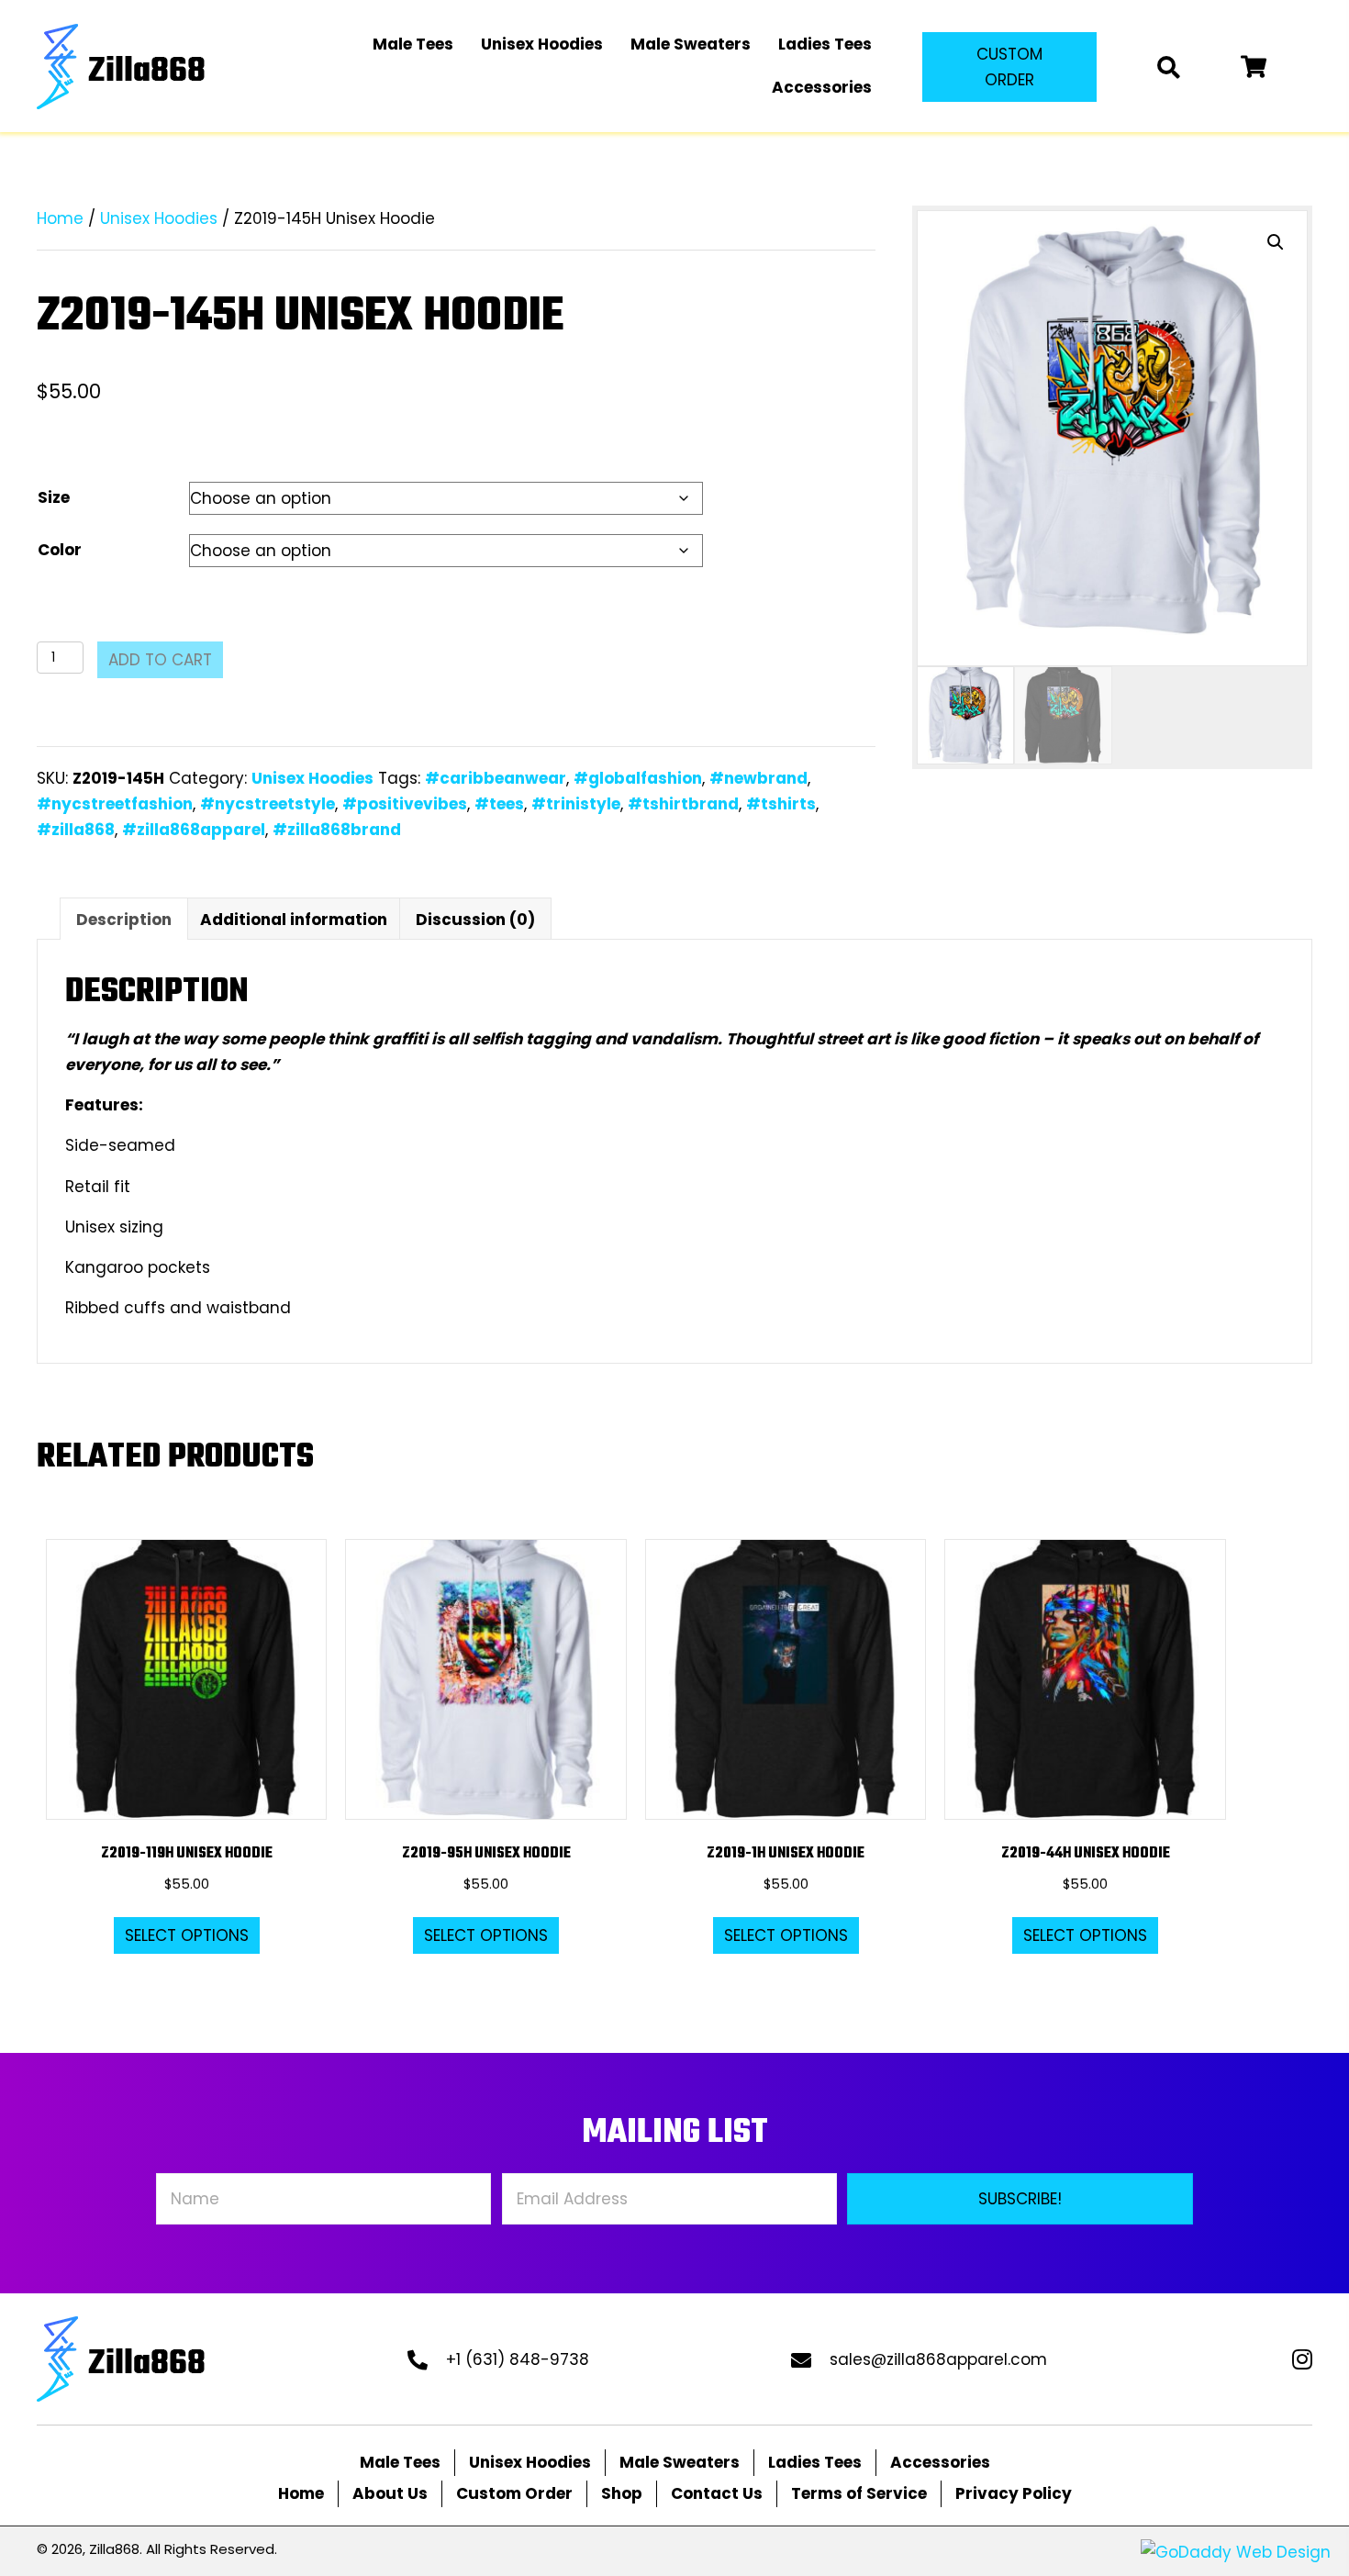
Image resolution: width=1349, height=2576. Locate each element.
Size (54, 497)
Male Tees (400, 2462)
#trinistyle (576, 804)
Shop (622, 2493)
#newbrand (758, 778)
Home (60, 218)
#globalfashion (638, 778)
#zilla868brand (337, 830)
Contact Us (717, 2493)
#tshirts (781, 804)
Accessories (940, 2462)
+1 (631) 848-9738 (518, 2359)
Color (60, 550)
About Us (390, 2493)
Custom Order (514, 2493)
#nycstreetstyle (268, 804)
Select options (187, 1935)
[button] (1009, 67)
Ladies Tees (815, 2462)
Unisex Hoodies (159, 218)
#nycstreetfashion (115, 804)
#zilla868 (76, 830)
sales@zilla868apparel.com (938, 2359)
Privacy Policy (1014, 2493)
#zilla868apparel (194, 830)
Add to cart (160, 660)
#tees (499, 804)
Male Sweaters (680, 2462)
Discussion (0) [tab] (475, 920)
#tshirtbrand (683, 804)
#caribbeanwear (496, 778)
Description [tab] (124, 920)
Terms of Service (859, 2493)
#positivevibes (405, 804)
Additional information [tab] (294, 920)
